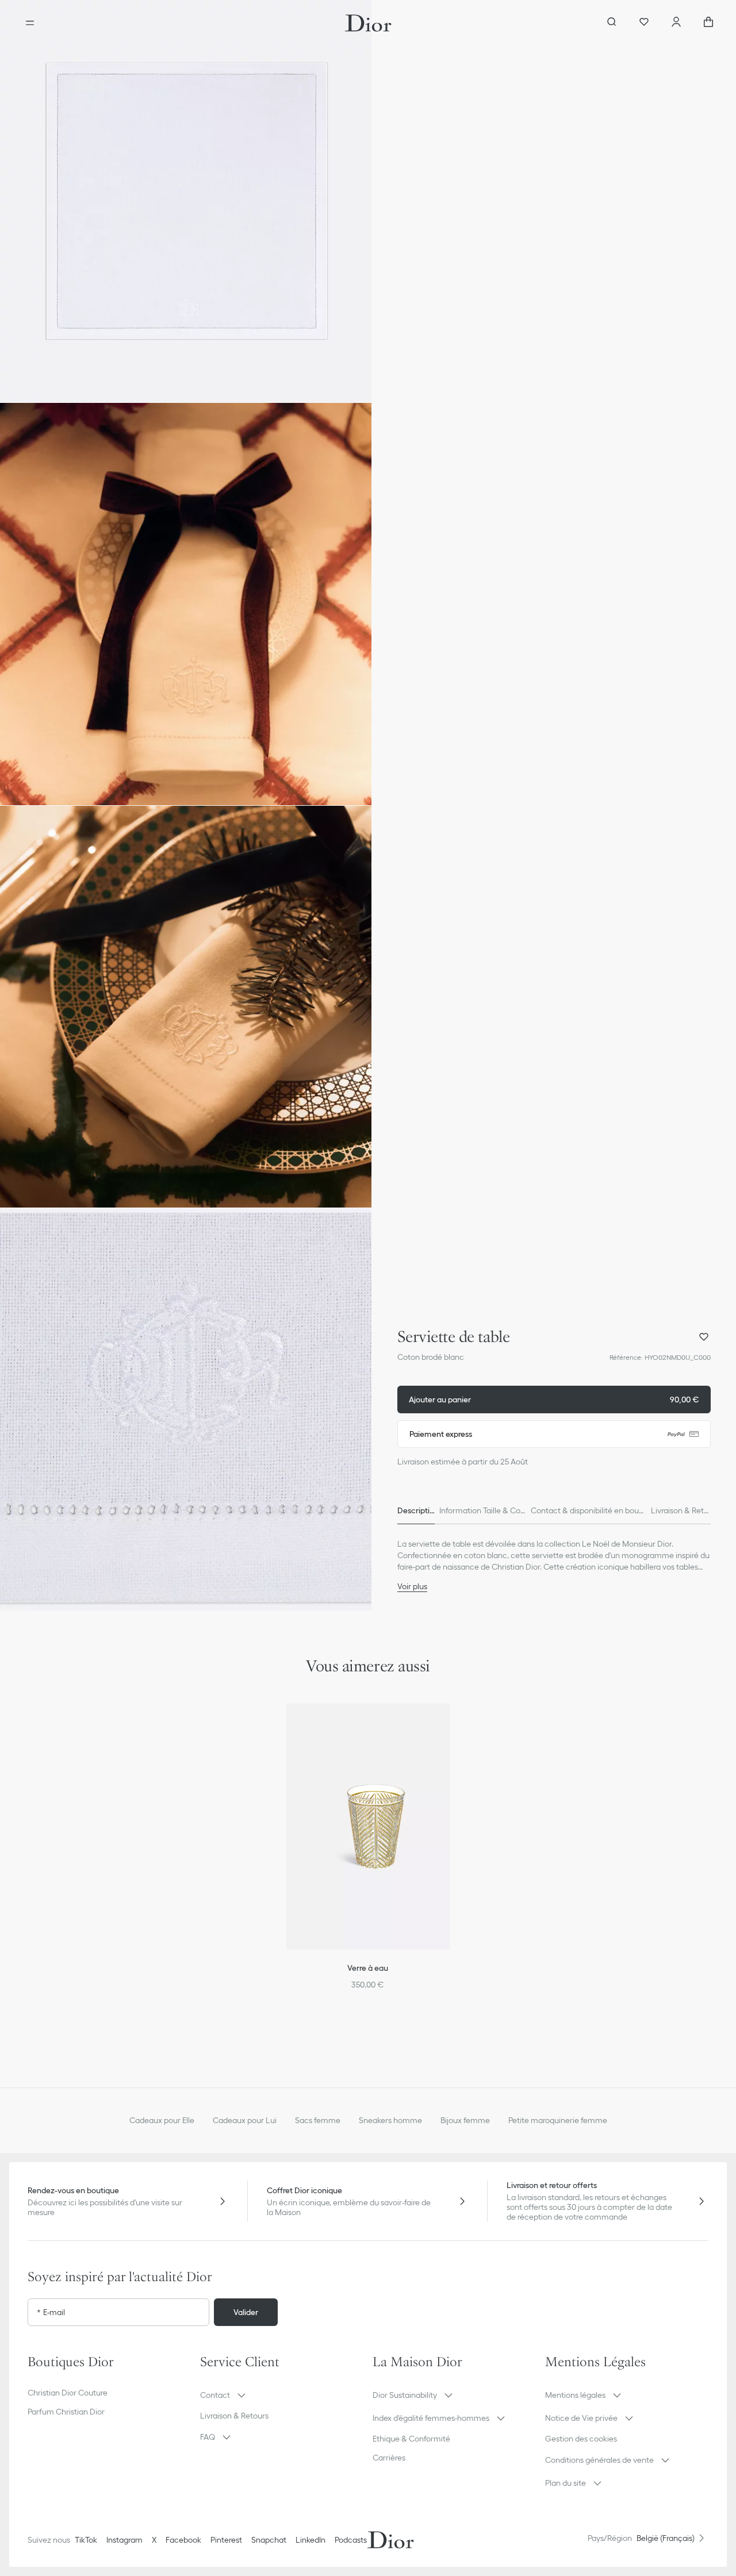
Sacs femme (318, 2120)
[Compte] (676, 23)
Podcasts (351, 2540)
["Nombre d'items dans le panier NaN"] (708, 23)
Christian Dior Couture (68, 2393)
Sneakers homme (390, 2120)
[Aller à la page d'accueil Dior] (368, 23)
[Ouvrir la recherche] (612, 23)
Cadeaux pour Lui (245, 2120)
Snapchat (269, 2540)
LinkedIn (310, 2540)
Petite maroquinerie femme (558, 2120)
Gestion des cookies (581, 2439)
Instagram (124, 2540)
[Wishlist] (644, 23)
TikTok (86, 2540)
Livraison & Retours (234, 2416)
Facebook (183, 2540)
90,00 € (554, 1400)
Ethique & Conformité (411, 2439)
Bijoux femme (465, 2120)
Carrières (389, 2458)
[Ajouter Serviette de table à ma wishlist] (704, 1337)
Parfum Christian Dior (66, 2412)
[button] (186, 201)
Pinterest (226, 2540)
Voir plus (412, 1586)
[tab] (416, 1510)
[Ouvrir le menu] (30, 23)
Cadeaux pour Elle (162, 2120)
